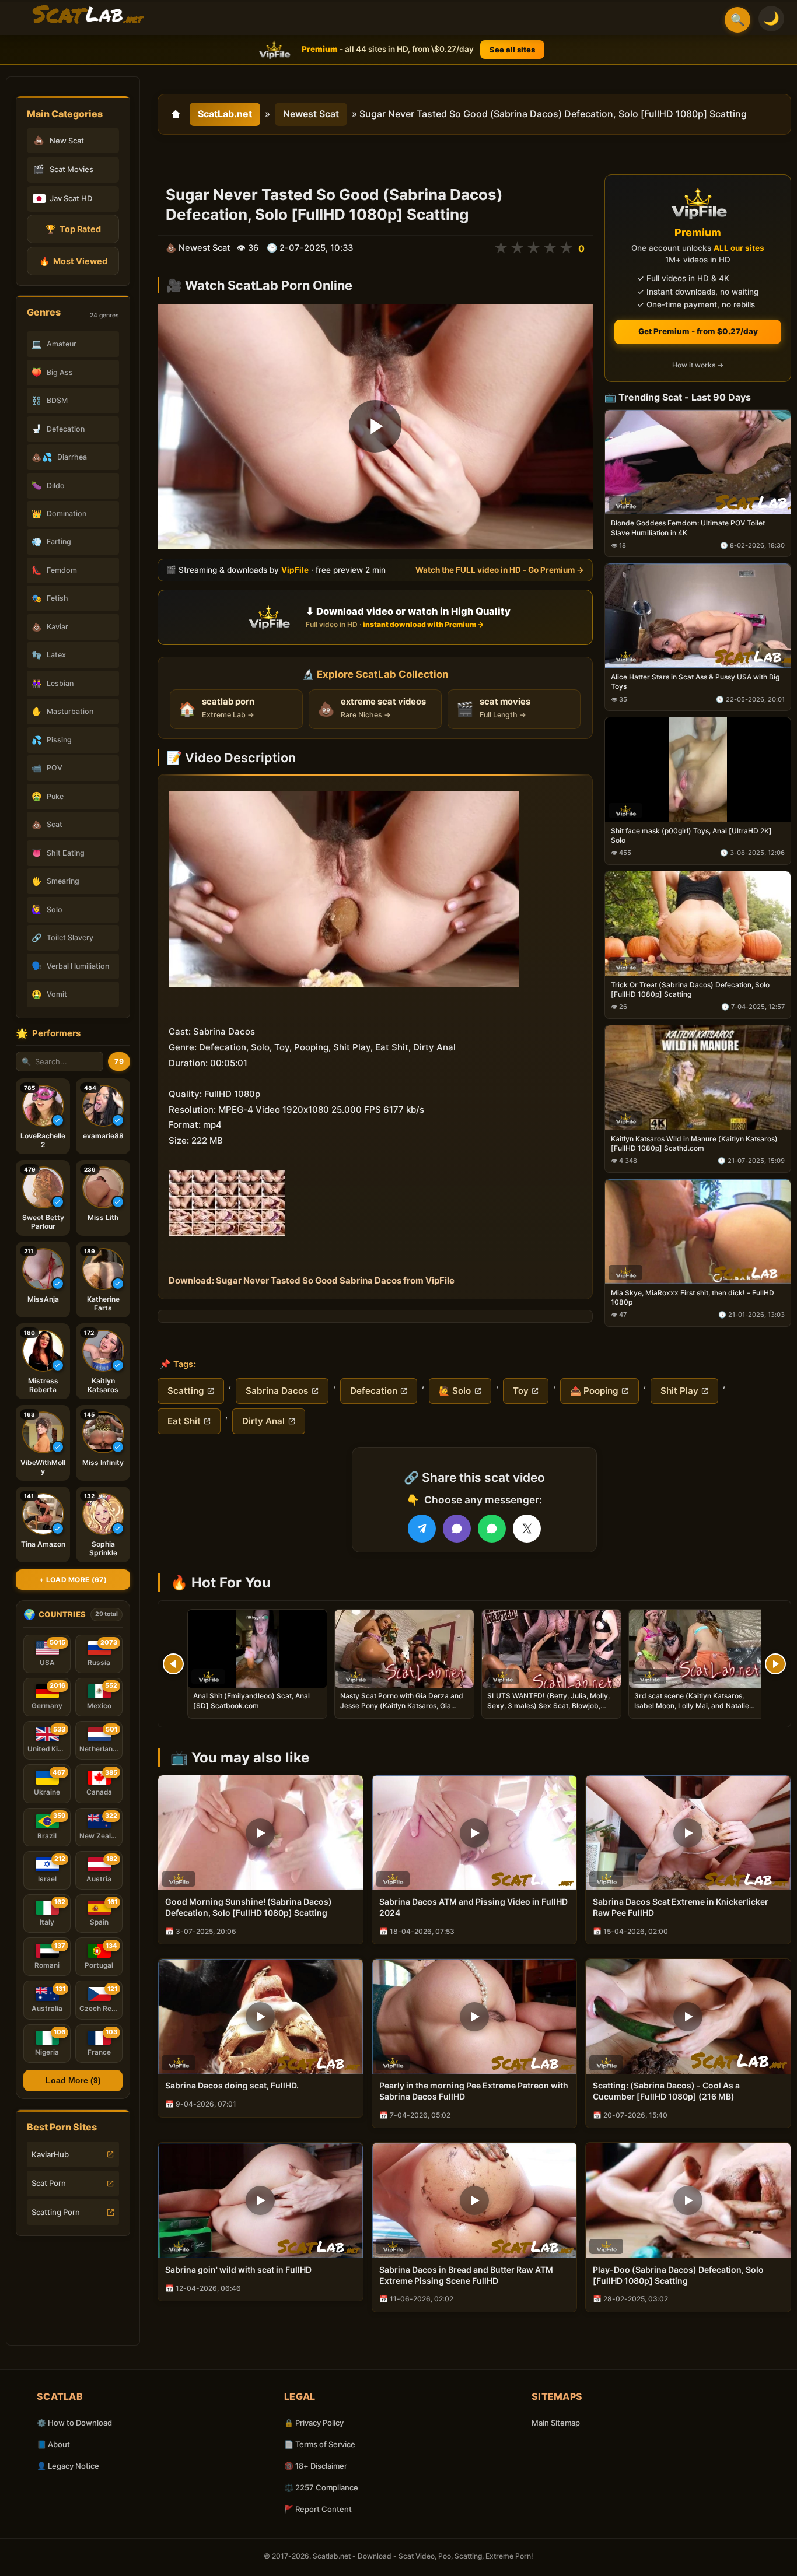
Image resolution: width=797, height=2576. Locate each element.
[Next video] (775, 1664)
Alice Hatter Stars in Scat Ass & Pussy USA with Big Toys (695, 682)
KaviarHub (50, 2154)
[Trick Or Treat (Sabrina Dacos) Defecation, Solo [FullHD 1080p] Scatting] (698, 923)
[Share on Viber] (457, 1529)
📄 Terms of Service (320, 2444)
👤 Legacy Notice (68, 2466)
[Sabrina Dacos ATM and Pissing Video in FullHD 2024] (475, 1833)
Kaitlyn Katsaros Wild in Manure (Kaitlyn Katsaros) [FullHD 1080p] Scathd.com (694, 1143)
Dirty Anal (263, 1421)
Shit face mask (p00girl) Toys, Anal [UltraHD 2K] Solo (691, 835)
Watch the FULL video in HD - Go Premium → (500, 570)
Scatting (186, 1391)
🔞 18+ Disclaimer (316, 2466)
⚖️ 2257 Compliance (321, 2487)
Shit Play (679, 1391)
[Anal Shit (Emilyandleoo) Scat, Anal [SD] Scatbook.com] (257, 1649)
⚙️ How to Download (74, 2423)
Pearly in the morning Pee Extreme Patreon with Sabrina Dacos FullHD (474, 2091)
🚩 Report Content (318, 2509)
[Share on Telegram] (422, 1529)
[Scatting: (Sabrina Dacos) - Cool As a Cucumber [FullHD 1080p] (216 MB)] (688, 2016)
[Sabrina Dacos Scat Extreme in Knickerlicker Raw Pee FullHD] (688, 1833)
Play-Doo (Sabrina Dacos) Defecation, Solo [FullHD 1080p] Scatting (678, 2275)
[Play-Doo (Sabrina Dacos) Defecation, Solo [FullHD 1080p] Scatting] (688, 2200)
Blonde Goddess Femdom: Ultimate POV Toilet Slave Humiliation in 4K (688, 528)
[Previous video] (173, 1664)
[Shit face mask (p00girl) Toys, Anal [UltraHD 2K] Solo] (698, 770)
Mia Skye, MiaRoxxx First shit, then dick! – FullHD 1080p (693, 1297)
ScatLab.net (225, 114)
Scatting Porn (56, 2212)
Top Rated (73, 229)
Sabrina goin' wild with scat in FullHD (238, 2270)
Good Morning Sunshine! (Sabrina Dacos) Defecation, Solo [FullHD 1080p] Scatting (249, 1907)
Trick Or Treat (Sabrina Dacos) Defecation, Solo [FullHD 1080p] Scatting (690, 989)
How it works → (698, 365)
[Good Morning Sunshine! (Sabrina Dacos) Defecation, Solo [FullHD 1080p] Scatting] (261, 1833)
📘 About (53, 2444)
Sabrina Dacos (277, 1391)
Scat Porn (49, 2183)
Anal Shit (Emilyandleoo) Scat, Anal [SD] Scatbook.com (251, 1700)
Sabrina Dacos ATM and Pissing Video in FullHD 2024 (473, 1907)
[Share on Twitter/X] (527, 1529)
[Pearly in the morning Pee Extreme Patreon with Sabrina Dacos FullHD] (475, 2016)
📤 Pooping (594, 1391)
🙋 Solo (455, 1391)
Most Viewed (73, 261)
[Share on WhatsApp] (492, 1529)
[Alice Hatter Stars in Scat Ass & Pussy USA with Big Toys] (698, 616)
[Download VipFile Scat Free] (88, 15)
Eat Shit (184, 1421)
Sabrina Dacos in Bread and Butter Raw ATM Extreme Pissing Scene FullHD (466, 2275)
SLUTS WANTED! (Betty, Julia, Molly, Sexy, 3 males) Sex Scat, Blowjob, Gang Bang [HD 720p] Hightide (548, 1705)
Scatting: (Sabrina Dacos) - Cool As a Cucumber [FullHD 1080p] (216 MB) (666, 2091)
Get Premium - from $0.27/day (698, 331)
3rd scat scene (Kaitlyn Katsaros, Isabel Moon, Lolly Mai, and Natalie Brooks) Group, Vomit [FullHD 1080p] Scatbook (696, 1710)
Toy (521, 1391)
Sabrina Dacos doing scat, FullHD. (232, 2085)
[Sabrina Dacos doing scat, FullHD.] (261, 2016)
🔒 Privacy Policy (314, 2423)
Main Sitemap (556, 2423)
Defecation (374, 1391)
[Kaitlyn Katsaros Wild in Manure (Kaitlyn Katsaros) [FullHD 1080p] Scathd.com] (698, 1077)
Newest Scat (311, 114)
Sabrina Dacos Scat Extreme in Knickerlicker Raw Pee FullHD (681, 1907)
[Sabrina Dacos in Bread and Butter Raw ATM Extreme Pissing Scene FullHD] (475, 2200)
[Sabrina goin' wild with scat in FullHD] (261, 2200)
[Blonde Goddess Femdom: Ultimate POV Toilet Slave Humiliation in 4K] (698, 462)
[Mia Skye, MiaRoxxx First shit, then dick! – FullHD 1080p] (698, 1231)
